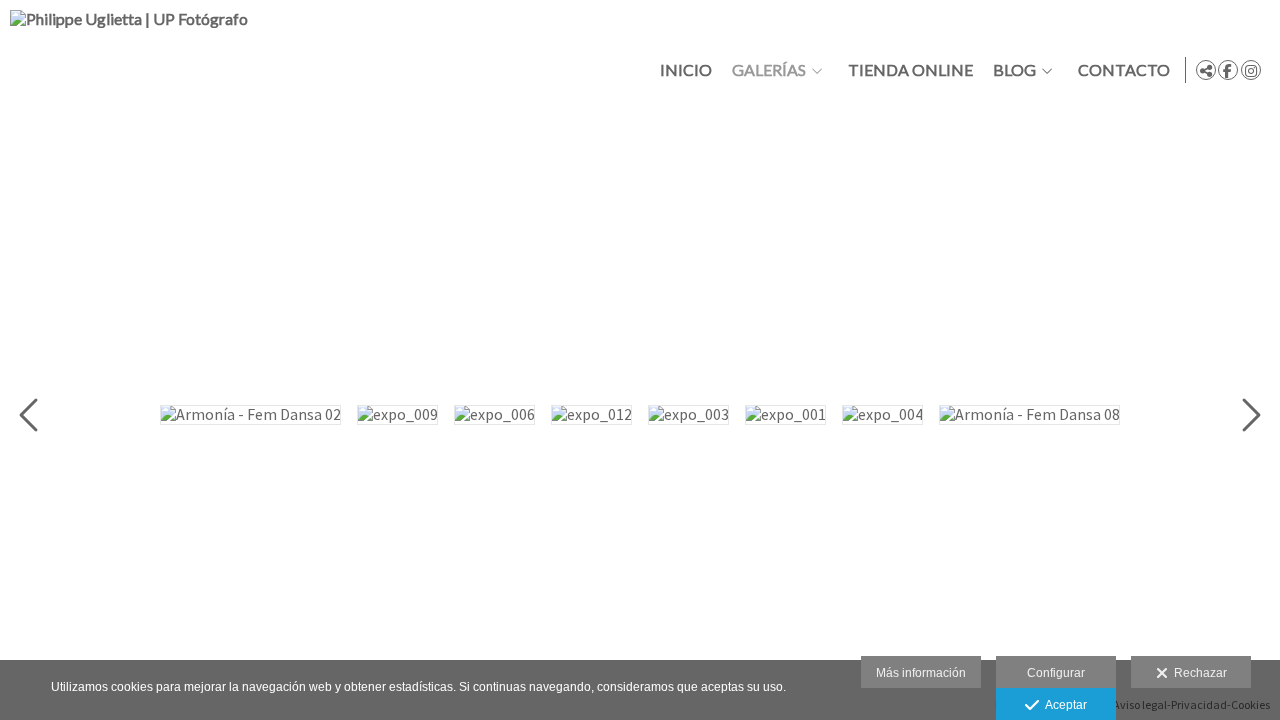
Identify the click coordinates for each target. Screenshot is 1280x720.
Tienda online (910, 70)
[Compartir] (1206, 70)
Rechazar (1197, 673)
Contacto (1124, 70)
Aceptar (1063, 705)
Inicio (686, 70)
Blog (1014, 70)
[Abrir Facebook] (1228, 70)
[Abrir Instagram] (1251, 70)
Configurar (1056, 673)
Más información (921, 673)
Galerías (769, 70)
